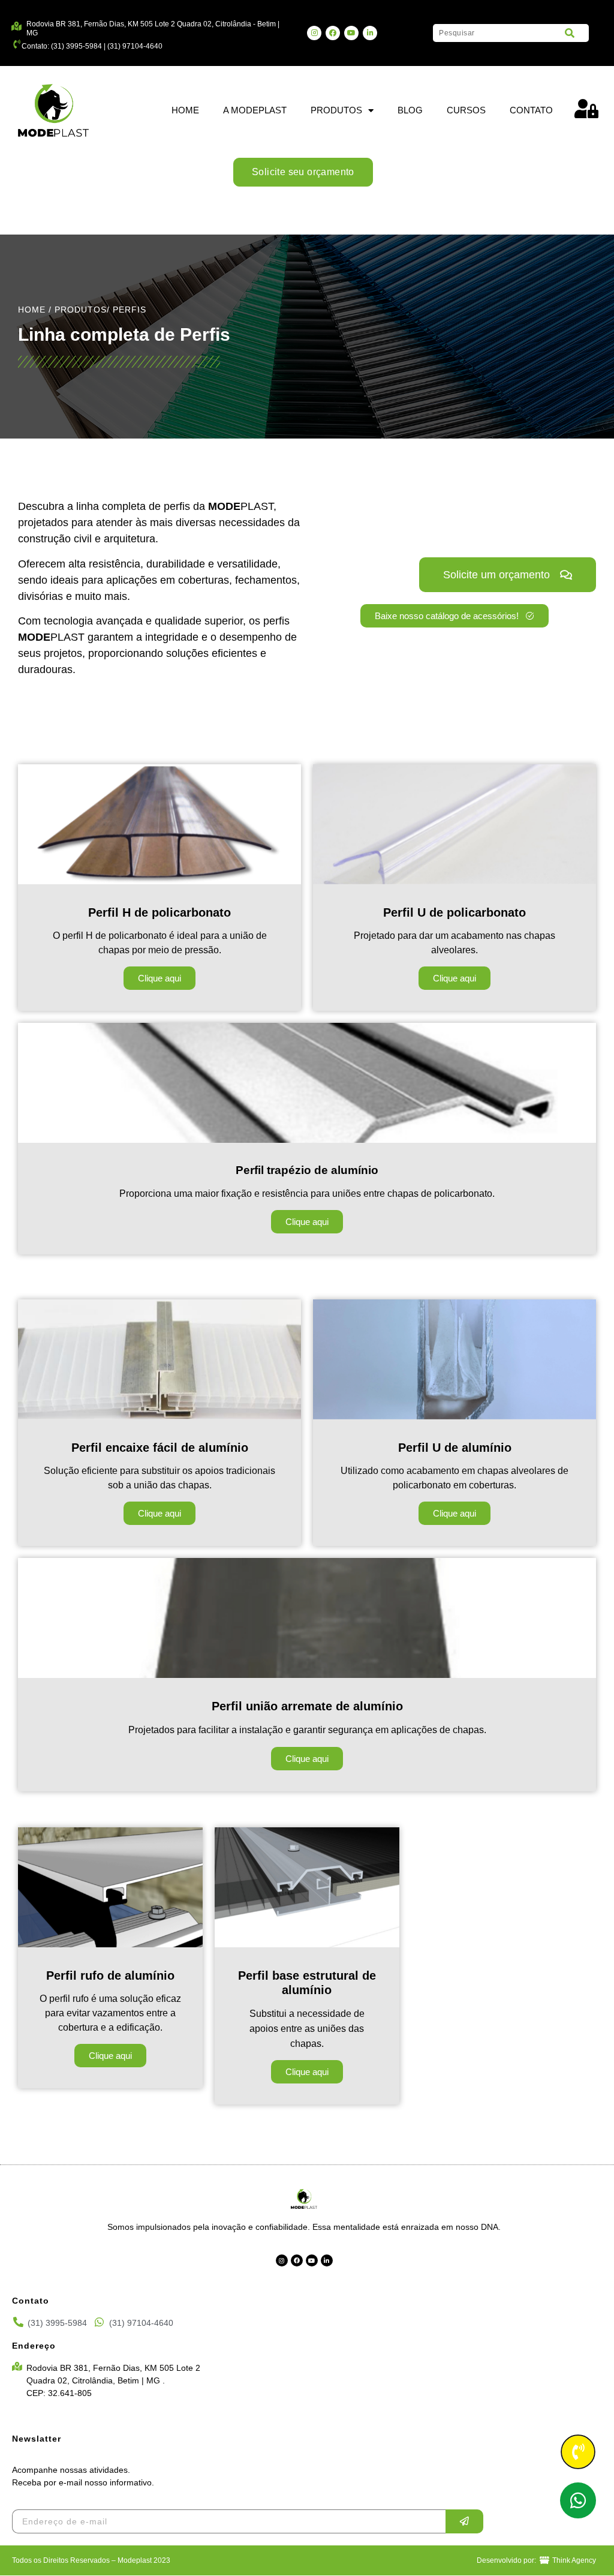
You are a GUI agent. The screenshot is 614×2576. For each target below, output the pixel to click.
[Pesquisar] (570, 33)
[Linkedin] (370, 33)
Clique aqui (159, 978)
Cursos (466, 110)
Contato (531, 110)
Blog (410, 110)
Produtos (336, 110)
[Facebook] (333, 33)
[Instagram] (314, 33)
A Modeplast (255, 110)
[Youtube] (351, 33)
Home (185, 110)
